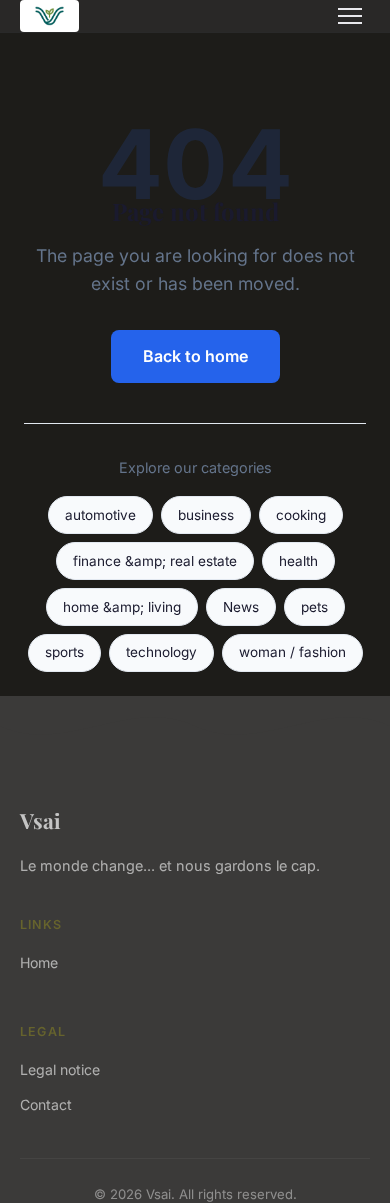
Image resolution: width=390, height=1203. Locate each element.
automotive (100, 515)
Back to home (195, 356)
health (298, 561)
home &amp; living (122, 607)
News (241, 607)
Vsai (40, 820)
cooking (301, 515)
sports (64, 652)
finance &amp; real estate (155, 561)
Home (39, 962)
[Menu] (350, 16)
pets (314, 607)
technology (161, 652)
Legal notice (60, 1069)
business (206, 515)
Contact (46, 1104)
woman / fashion (292, 652)
